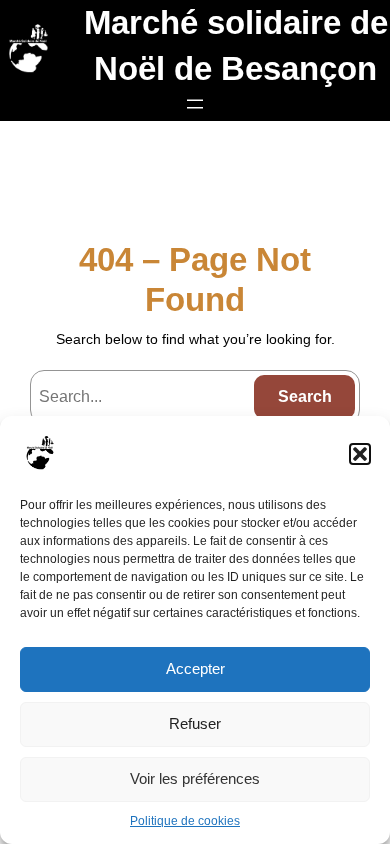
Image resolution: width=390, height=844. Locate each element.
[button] (360, 454)
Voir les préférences (195, 778)
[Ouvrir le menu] (195, 104)
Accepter (195, 668)
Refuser (195, 723)
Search (305, 396)
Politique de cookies (185, 821)
